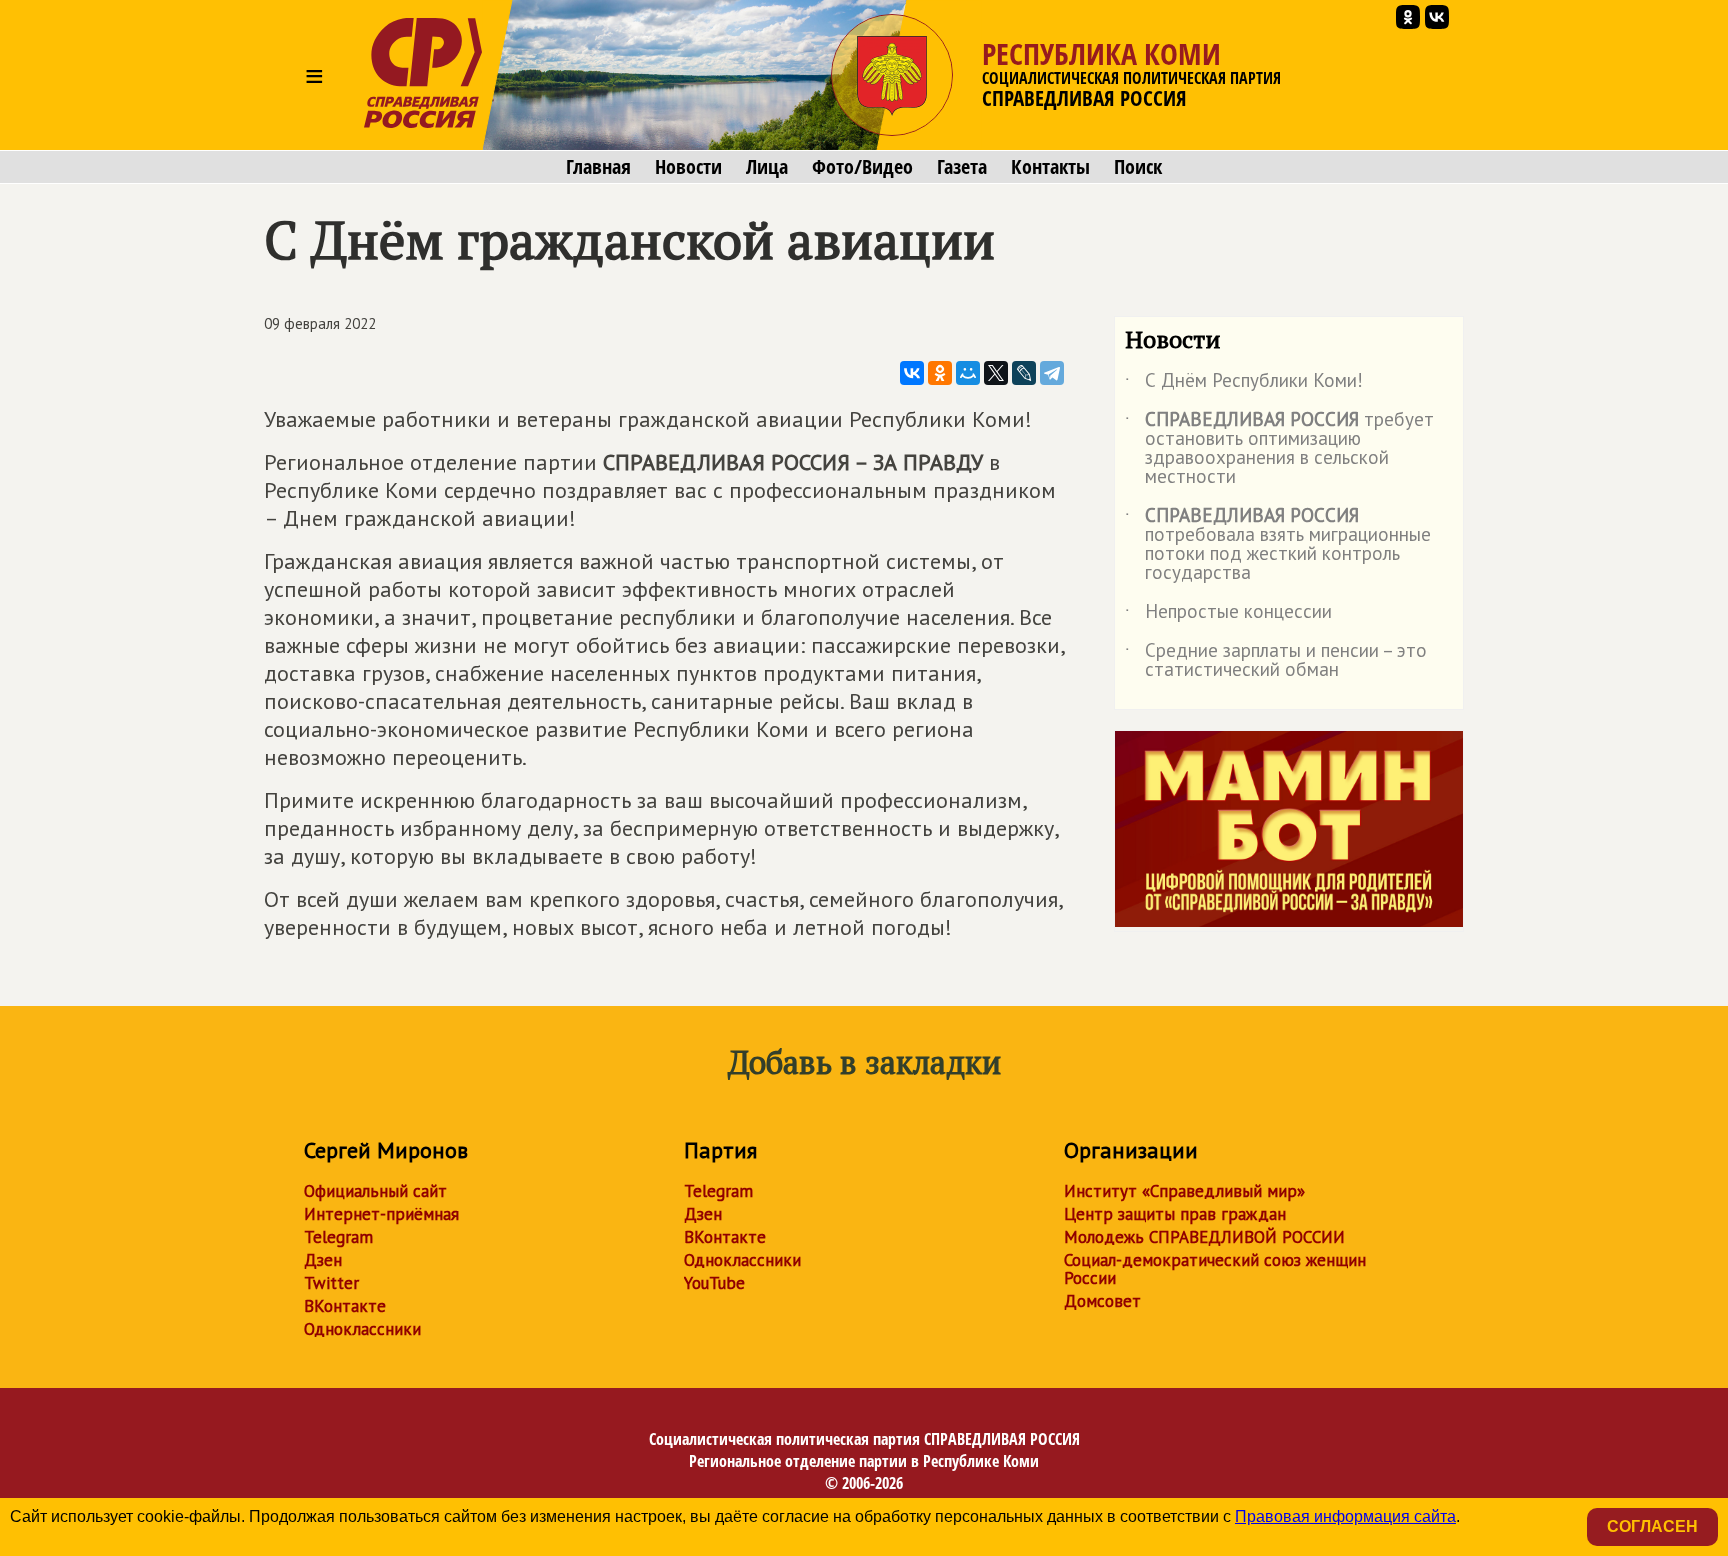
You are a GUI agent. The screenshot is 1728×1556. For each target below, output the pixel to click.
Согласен (1652, 1526)
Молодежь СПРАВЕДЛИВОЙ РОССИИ (1204, 1237)
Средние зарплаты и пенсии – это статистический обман (1276, 661)
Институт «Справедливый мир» (1184, 1191)
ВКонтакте (345, 1306)
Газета (962, 167)
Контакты (1050, 167)
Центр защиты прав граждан (1175, 1214)
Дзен (323, 1260)
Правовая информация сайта (1345, 1516)
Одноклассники (362, 1329)
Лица (767, 167)
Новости (688, 167)
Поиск (1138, 167)
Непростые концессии (1228, 615)
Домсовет (1102, 1301)
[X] (996, 373)
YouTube (714, 1283)
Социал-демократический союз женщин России (1215, 1269)
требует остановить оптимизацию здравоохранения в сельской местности (1279, 449)
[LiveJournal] (1024, 373)
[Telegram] (1052, 373)
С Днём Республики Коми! (1244, 384)
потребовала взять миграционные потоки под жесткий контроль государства (1278, 545)
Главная (598, 167)
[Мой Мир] (968, 373)
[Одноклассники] (940, 373)
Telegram (338, 1237)
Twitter (331, 1283)
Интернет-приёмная (381, 1214)
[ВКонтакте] (912, 373)
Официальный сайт (375, 1191)
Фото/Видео (862, 167)
